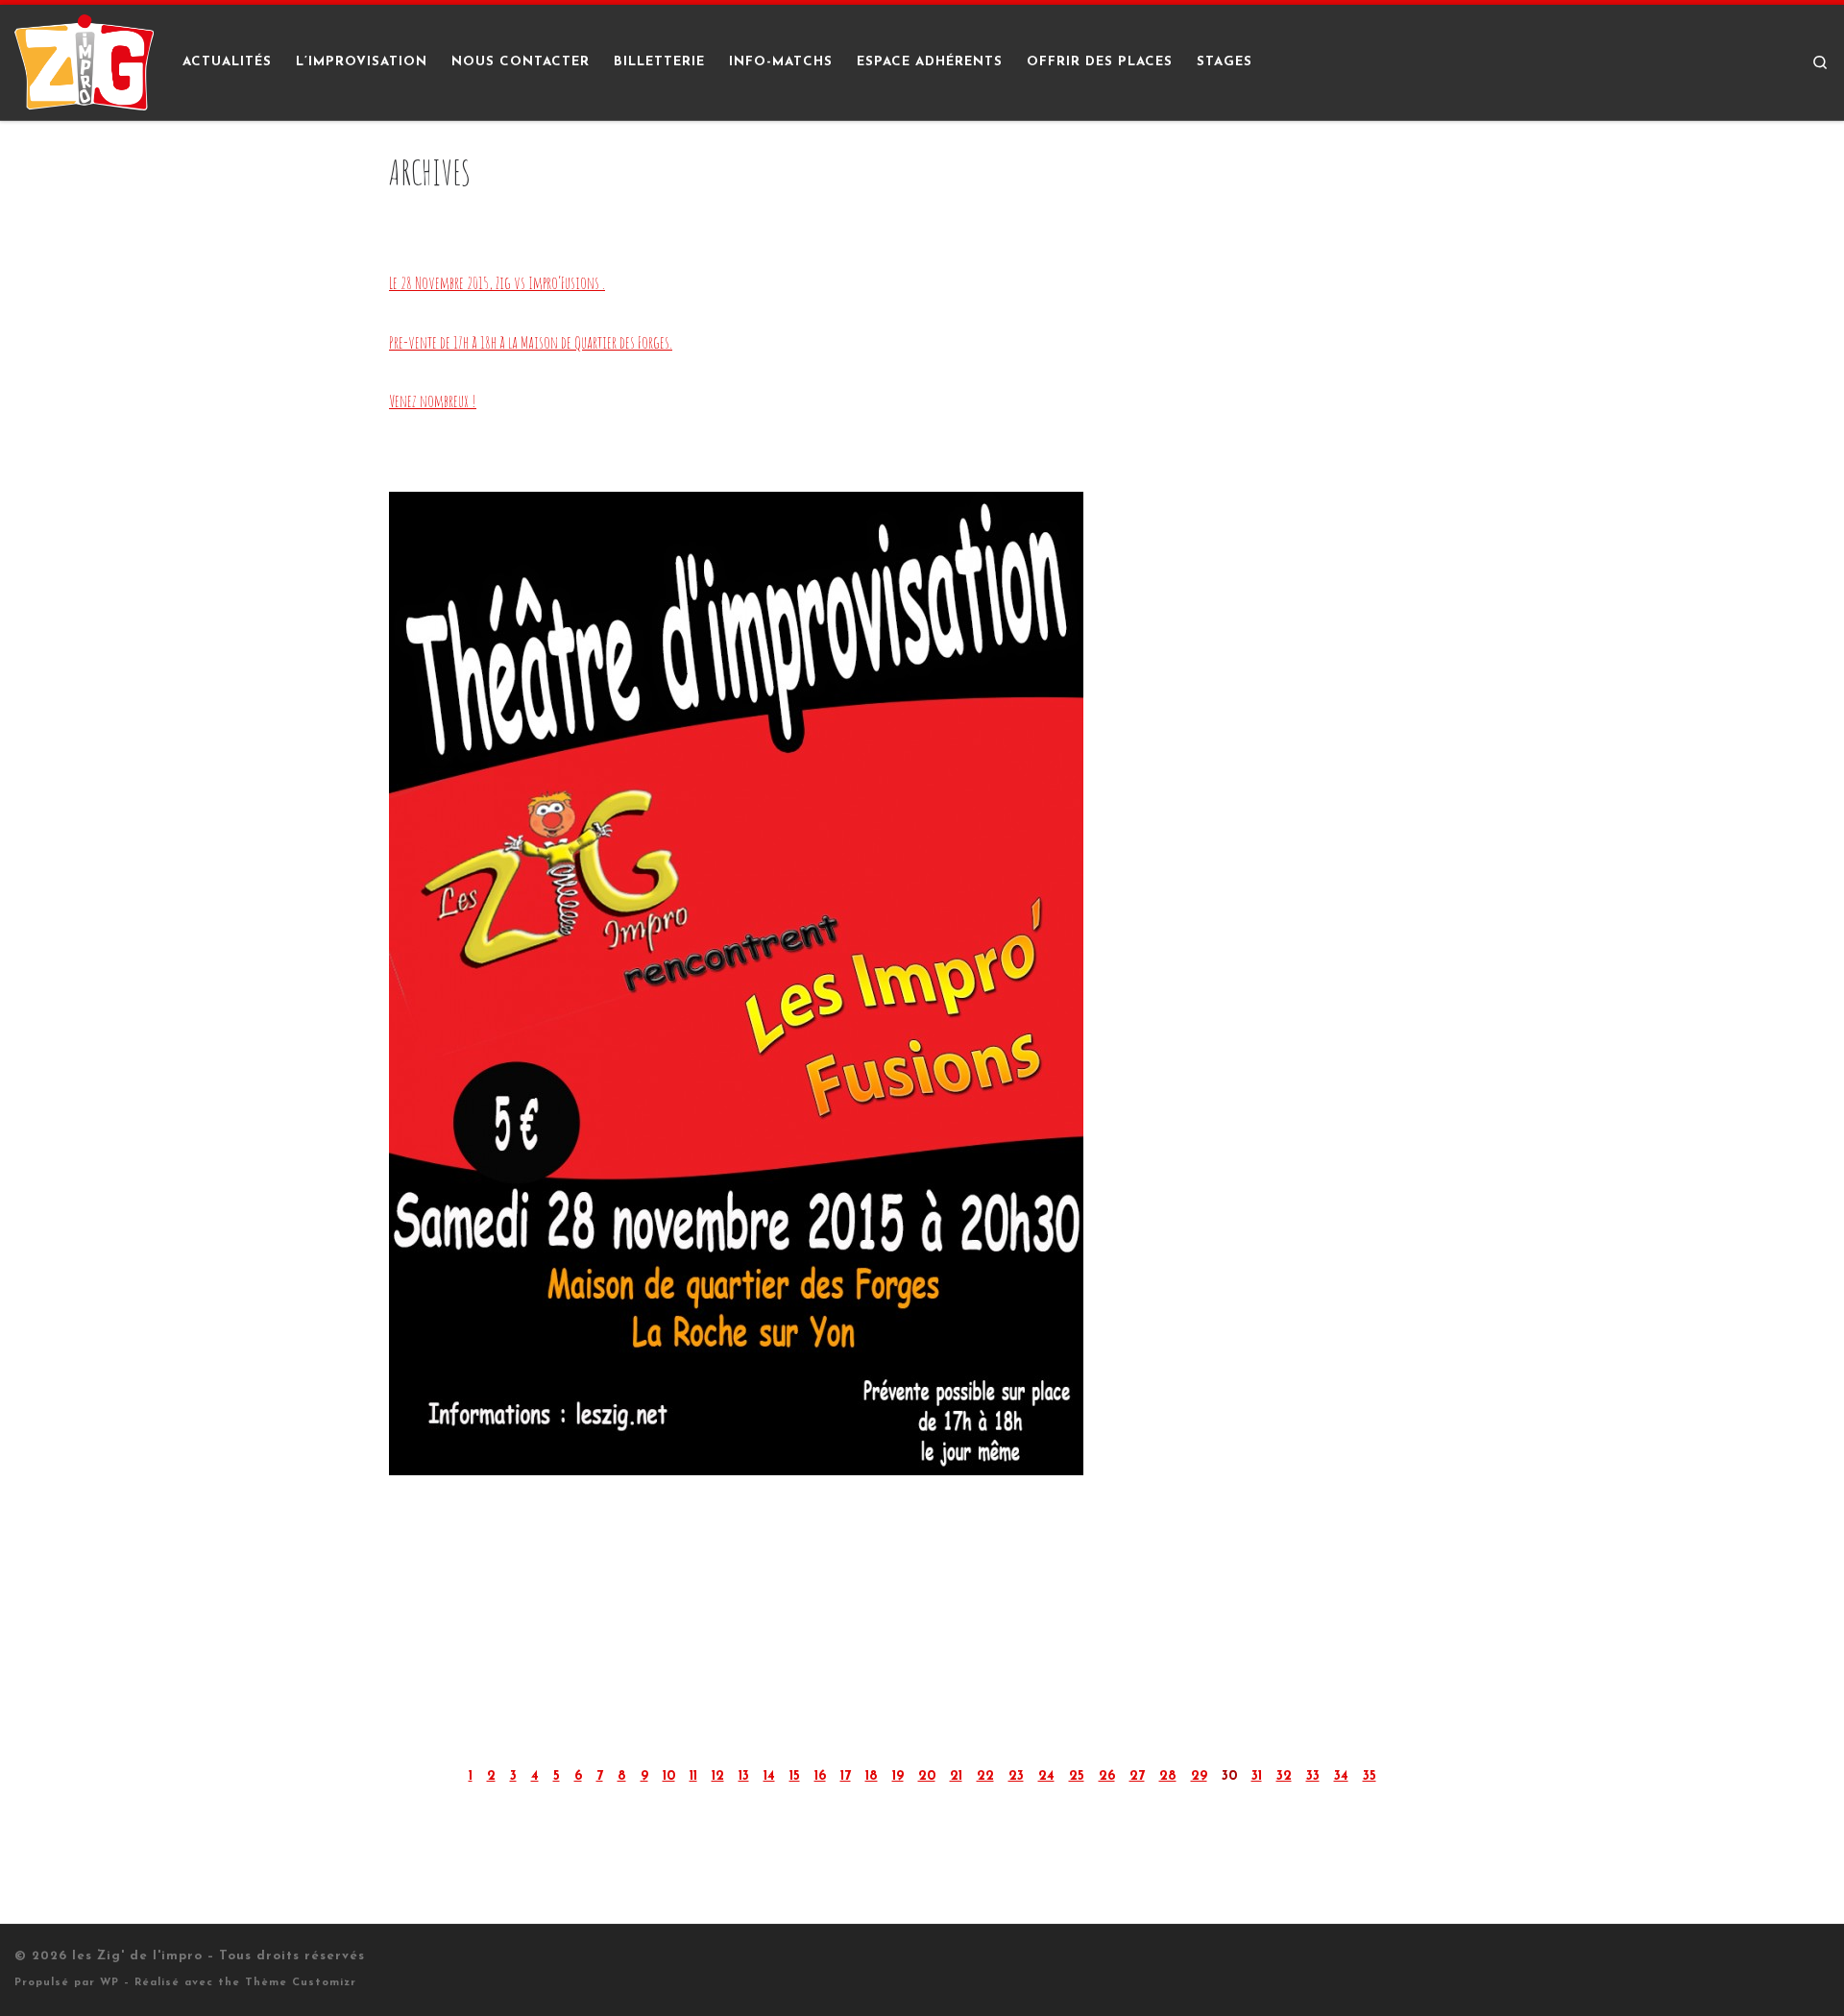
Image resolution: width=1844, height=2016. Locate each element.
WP (109, 1983)
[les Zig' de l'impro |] (84, 61)
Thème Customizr (301, 1983)
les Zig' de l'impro (137, 1956)
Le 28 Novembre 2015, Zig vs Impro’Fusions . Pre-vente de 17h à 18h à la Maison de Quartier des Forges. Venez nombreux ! (531, 341)
